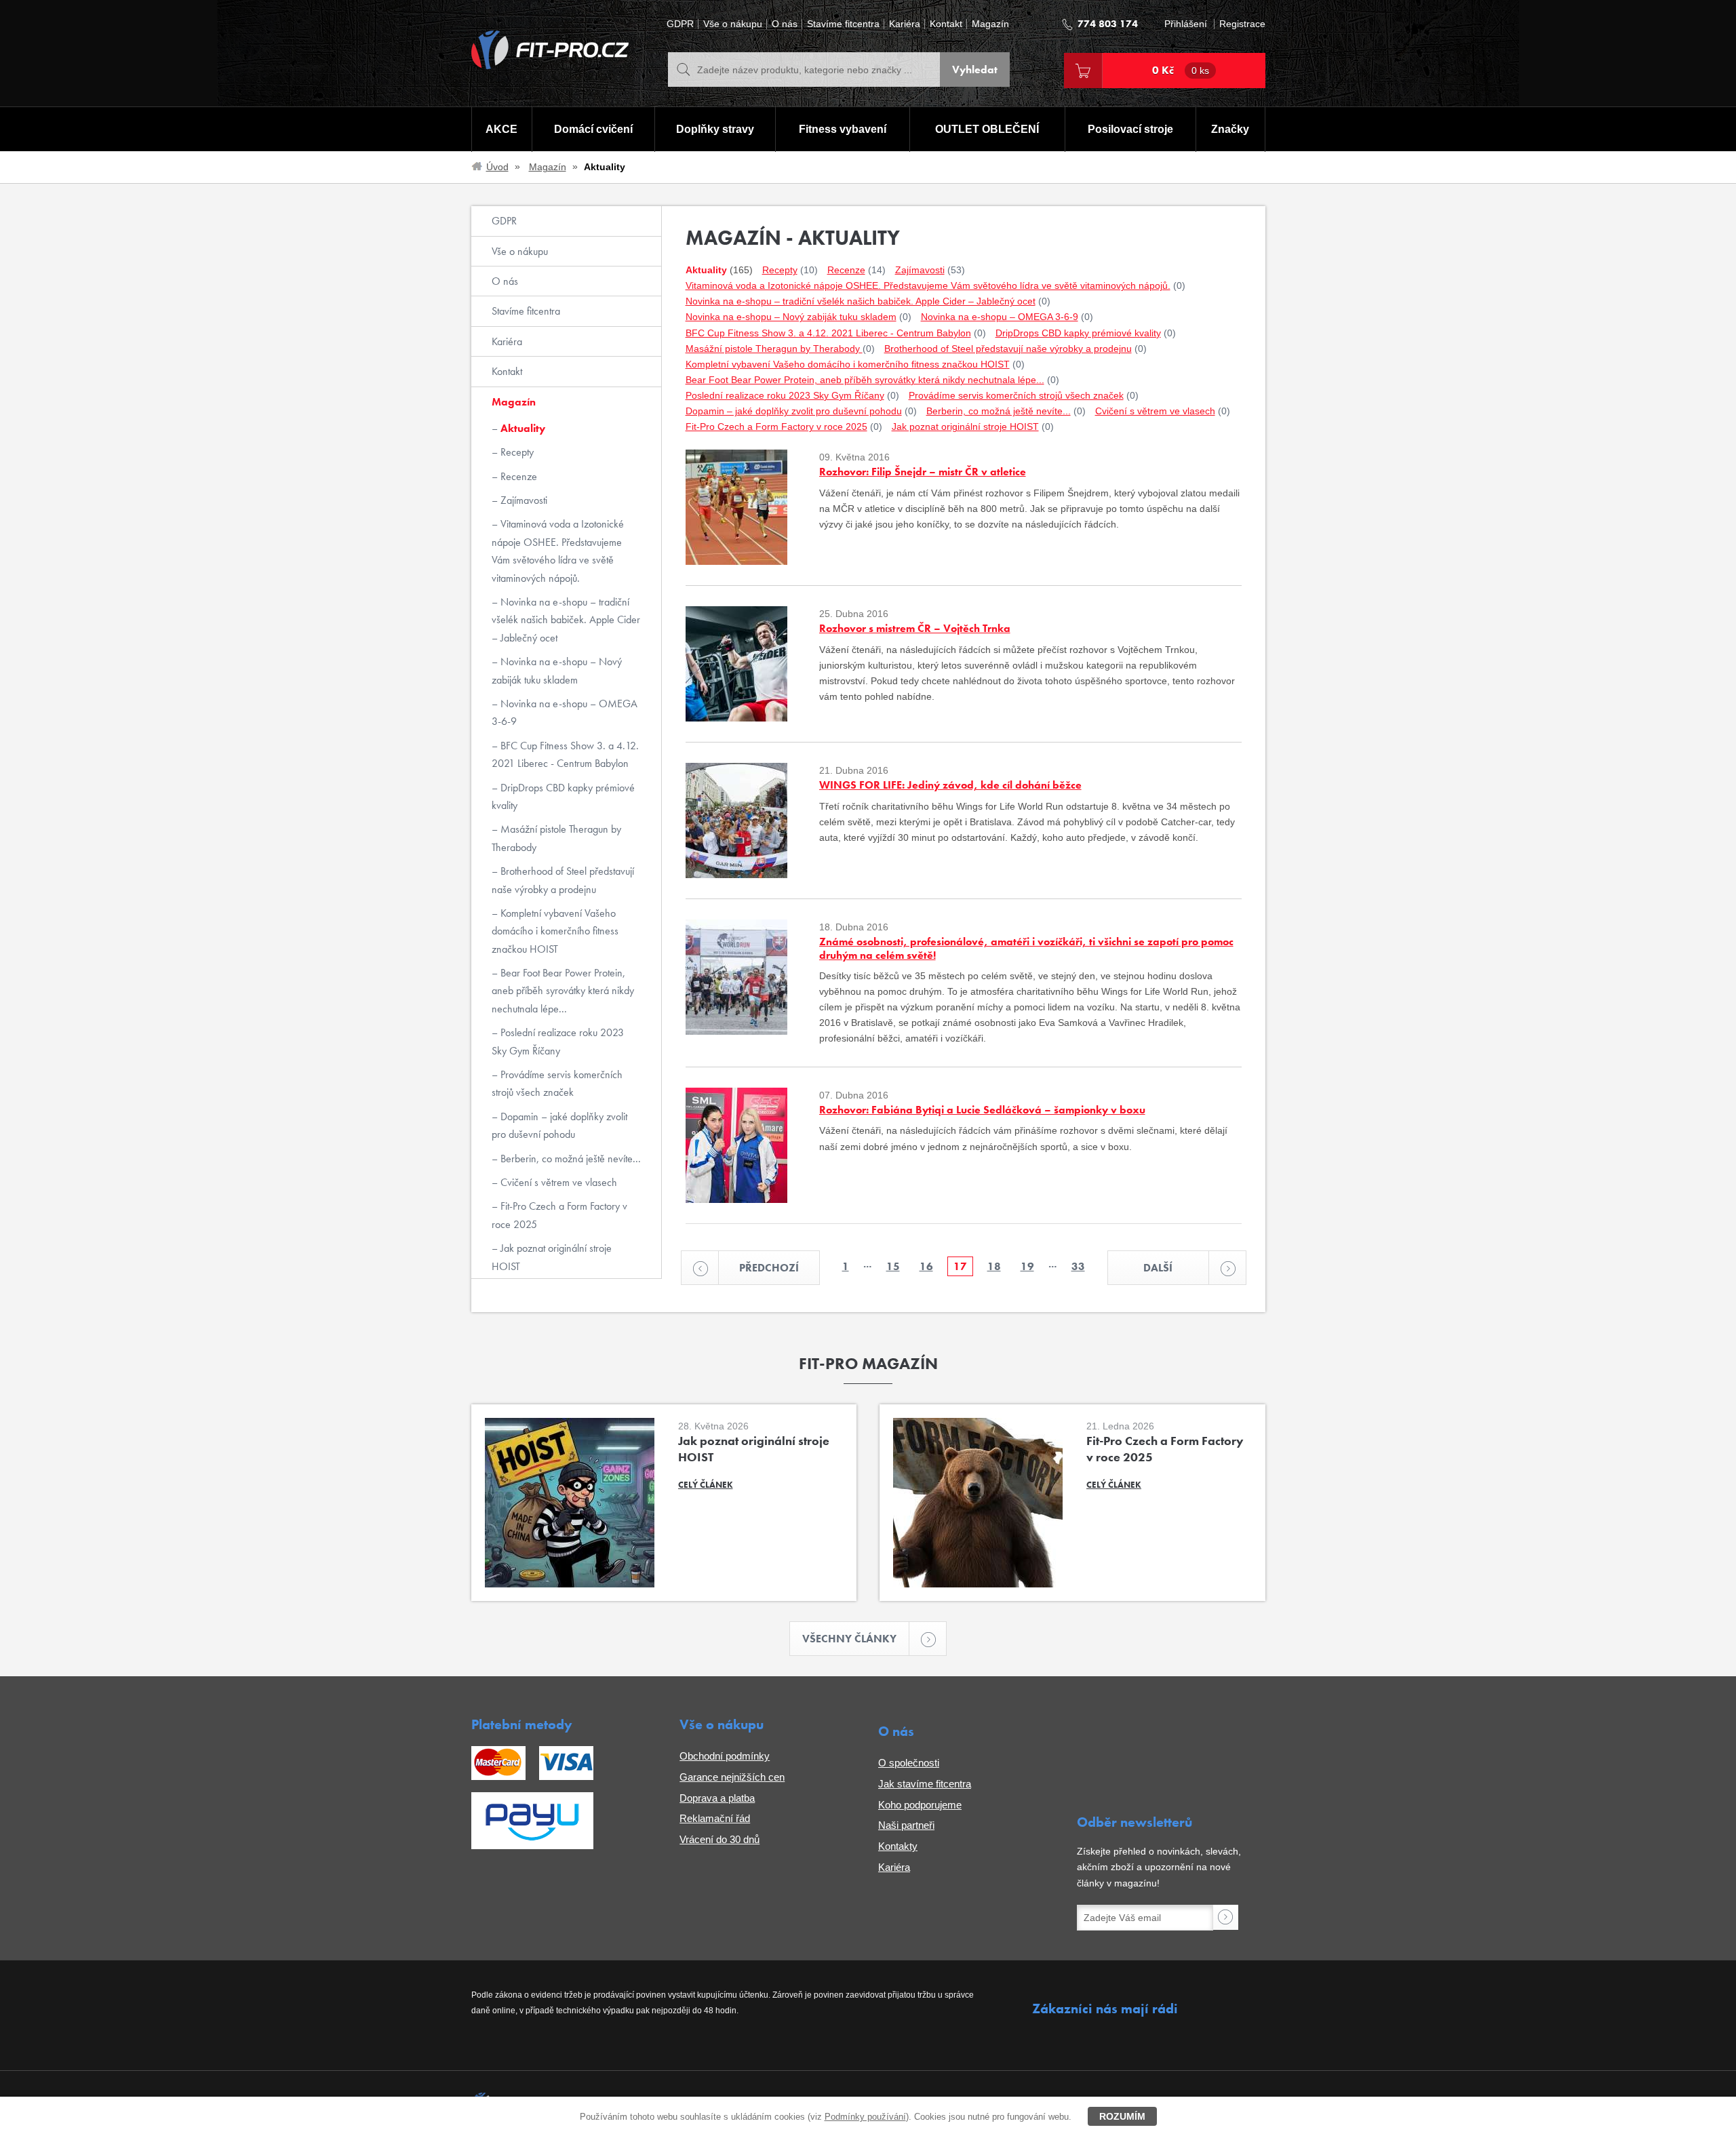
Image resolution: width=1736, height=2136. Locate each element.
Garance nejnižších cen (732, 1777)
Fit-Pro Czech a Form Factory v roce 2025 (559, 1215)
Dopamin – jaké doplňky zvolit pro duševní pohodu (559, 1125)
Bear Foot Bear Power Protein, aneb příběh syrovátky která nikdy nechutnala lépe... (563, 991)
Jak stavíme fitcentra (925, 1784)
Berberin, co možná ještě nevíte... (569, 1159)
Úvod (497, 167)
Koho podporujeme (920, 1805)
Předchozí (769, 1268)
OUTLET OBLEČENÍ (987, 129)
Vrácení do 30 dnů (719, 1839)
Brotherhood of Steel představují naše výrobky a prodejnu (563, 880)
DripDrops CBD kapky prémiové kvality (563, 796)
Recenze (517, 476)
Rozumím (1122, 2116)
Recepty (516, 452)
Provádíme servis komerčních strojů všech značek (557, 1083)
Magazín (990, 24)
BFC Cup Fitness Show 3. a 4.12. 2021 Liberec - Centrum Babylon (565, 754)
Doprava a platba (717, 1798)
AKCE (501, 129)
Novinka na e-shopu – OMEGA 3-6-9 (565, 712)
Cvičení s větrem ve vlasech (557, 1182)
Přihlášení (1186, 24)
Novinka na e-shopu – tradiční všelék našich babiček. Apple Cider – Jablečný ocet (566, 620)
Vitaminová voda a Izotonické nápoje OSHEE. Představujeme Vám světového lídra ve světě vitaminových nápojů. (558, 551)
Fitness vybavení (843, 129)
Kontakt (946, 24)
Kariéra (905, 24)
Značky (1230, 129)
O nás (785, 24)
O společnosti (909, 1763)
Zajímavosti (522, 500)
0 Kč (1181, 70)
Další (1158, 1268)
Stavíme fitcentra (843, 24)
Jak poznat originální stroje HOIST (552, 1257)
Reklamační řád (715, 1818)
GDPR (680, 24)
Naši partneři (906, 1825)
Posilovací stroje (1130, 129)
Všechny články (849, 1639)
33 (1078, 1266)
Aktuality (521, 428)
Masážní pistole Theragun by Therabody (556, 838)
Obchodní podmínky (725, 1756)
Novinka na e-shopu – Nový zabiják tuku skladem (557, 670)
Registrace (1242, 24)
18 (994, 1266)
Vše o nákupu (733, 24)
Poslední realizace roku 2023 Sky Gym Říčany (558, 1041)
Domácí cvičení (593, 129)
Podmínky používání (865, 2117)
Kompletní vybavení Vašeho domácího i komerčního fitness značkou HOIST (555, 931)
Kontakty (898, 1846)
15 (893, 1266)
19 (1027, 1266)
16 (926, 1266)
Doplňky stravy (715, 129)
